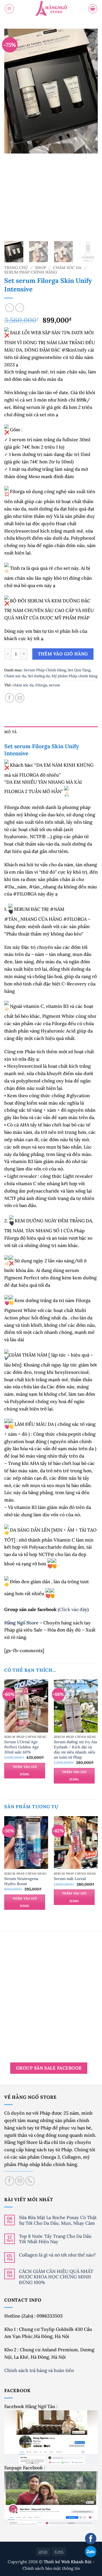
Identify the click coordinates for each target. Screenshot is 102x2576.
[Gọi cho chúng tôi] (30, 2181)
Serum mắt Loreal (70, 1879)
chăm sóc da (23, 685)
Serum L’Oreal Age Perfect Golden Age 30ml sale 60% (22, 1747)
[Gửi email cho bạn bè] (20, 698)
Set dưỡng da (39, 676)
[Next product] (9, 308)
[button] (9, 9)
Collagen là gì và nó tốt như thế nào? (57, 2255)
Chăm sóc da (67, 268)
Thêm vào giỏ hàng (63, 654)
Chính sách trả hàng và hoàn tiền (40, 2370)
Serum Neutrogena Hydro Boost (21, 1881)
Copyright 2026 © (50, 2562)
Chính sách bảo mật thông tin (51, 2568)
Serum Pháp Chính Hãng (31, 272)
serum (55, 685)
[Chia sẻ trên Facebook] (9, 698)
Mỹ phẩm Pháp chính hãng (75, 676)
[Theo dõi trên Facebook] (9, 2181)
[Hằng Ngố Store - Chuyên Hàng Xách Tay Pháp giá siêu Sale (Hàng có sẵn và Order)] (51, 9)
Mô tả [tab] (10, 732)
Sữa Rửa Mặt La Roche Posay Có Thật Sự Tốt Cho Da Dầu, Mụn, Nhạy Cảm (58, 2220)
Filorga (41, 685)
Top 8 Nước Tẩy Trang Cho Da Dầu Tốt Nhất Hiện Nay (55, 2239)
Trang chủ (16, 268)
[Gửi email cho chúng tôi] (20, 2181)
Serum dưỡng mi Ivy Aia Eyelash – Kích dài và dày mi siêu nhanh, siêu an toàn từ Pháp (75, 1750)
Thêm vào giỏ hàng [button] (25, 1770)
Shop (41, 268)
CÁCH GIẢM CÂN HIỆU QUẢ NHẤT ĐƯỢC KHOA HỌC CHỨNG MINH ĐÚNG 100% (56, 2277)
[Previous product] (20, 308)
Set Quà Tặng (79, 670)
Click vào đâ (72, 1609)
